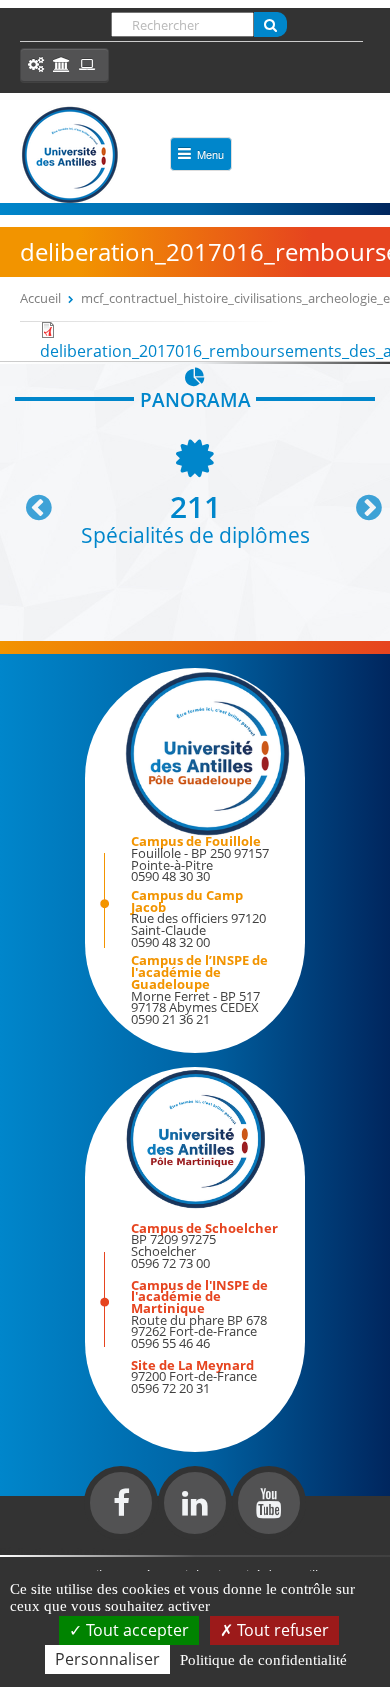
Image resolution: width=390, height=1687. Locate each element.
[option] (195, 490)
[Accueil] (70, 155)
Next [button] (360, 500)
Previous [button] (30, 500)
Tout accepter (135, 1630)
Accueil (40, 298)
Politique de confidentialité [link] (263, 1660)
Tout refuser (281, 1630)
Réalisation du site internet (66, 1551)
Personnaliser (107, 1659)
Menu (210, 154)
